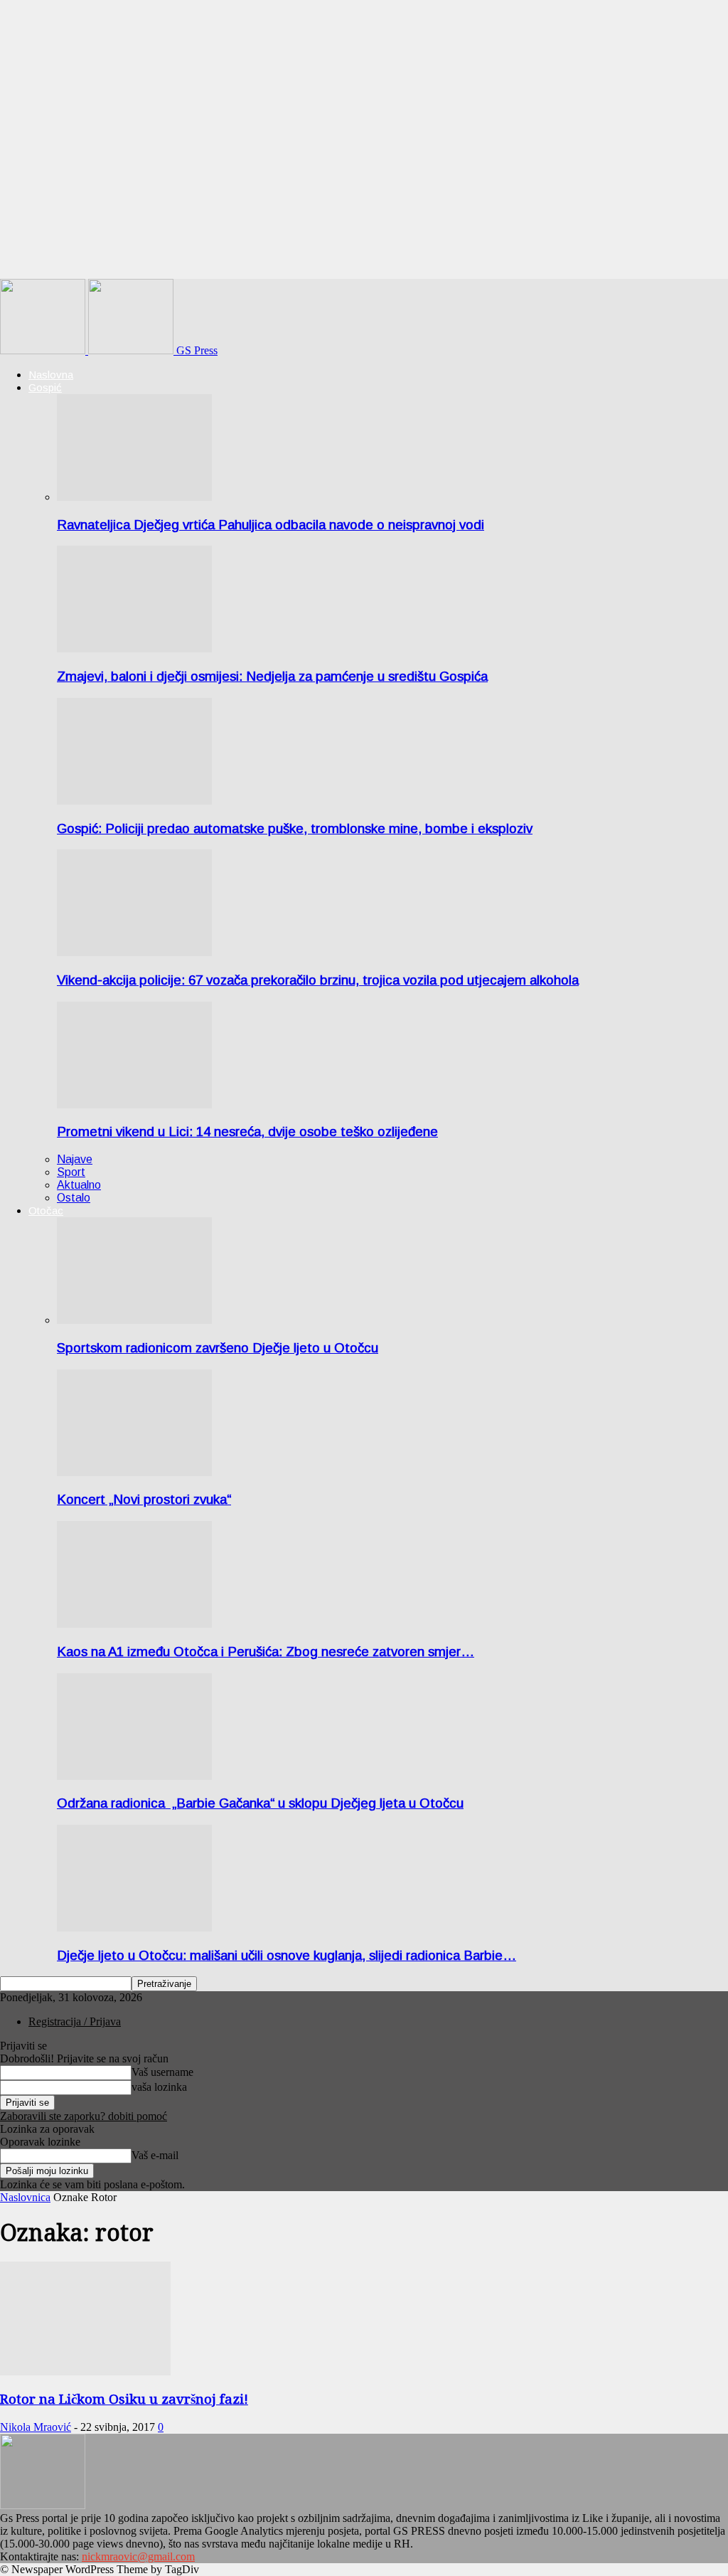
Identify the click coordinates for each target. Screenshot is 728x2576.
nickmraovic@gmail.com (138, 2556)
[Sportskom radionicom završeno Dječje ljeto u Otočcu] (134, 1320)
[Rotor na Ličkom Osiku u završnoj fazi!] (85, 2371)
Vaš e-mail (155, 2155)
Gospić (45, 387)
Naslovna (51, 375)
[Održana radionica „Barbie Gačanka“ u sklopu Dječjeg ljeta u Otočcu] (134, 1776)
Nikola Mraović (36, 2427)
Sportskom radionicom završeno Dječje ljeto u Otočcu (218, 1348)
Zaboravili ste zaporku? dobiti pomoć (84, 2116)
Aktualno (79, 1185)
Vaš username (162, 2072)
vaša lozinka (159, 2087)
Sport (71, 1172)
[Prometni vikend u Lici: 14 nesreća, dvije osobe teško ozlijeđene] (134, 1104)
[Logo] (44, 350)
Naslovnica (25, 2197)
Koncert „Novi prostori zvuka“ (144, 1499)
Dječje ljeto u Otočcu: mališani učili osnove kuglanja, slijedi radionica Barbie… (287, 1955)
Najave (75, 1159)
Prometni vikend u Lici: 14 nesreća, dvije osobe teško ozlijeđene (247, 1131)
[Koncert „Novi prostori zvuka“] (134, 1472)
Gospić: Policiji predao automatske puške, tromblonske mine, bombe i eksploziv (295, 828)
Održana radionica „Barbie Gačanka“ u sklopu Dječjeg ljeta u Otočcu (260, 1803)
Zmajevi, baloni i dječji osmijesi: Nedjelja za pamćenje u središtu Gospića (272, 676)
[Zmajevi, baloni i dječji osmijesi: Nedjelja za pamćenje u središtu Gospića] (134, 648)
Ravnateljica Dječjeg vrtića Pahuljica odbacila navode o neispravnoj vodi (271, 525)
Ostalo (74, 1198)
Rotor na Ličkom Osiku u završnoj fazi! (124, 2399)
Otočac (46, 1210)
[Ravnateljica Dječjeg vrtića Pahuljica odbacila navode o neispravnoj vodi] (134, 497)
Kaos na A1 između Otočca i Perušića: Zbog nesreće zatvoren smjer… (266, 1652)
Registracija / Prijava (75, 2021)
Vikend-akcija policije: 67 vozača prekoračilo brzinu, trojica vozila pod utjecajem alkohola (318, 980)
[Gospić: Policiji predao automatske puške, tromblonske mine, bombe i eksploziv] (134, 801)
